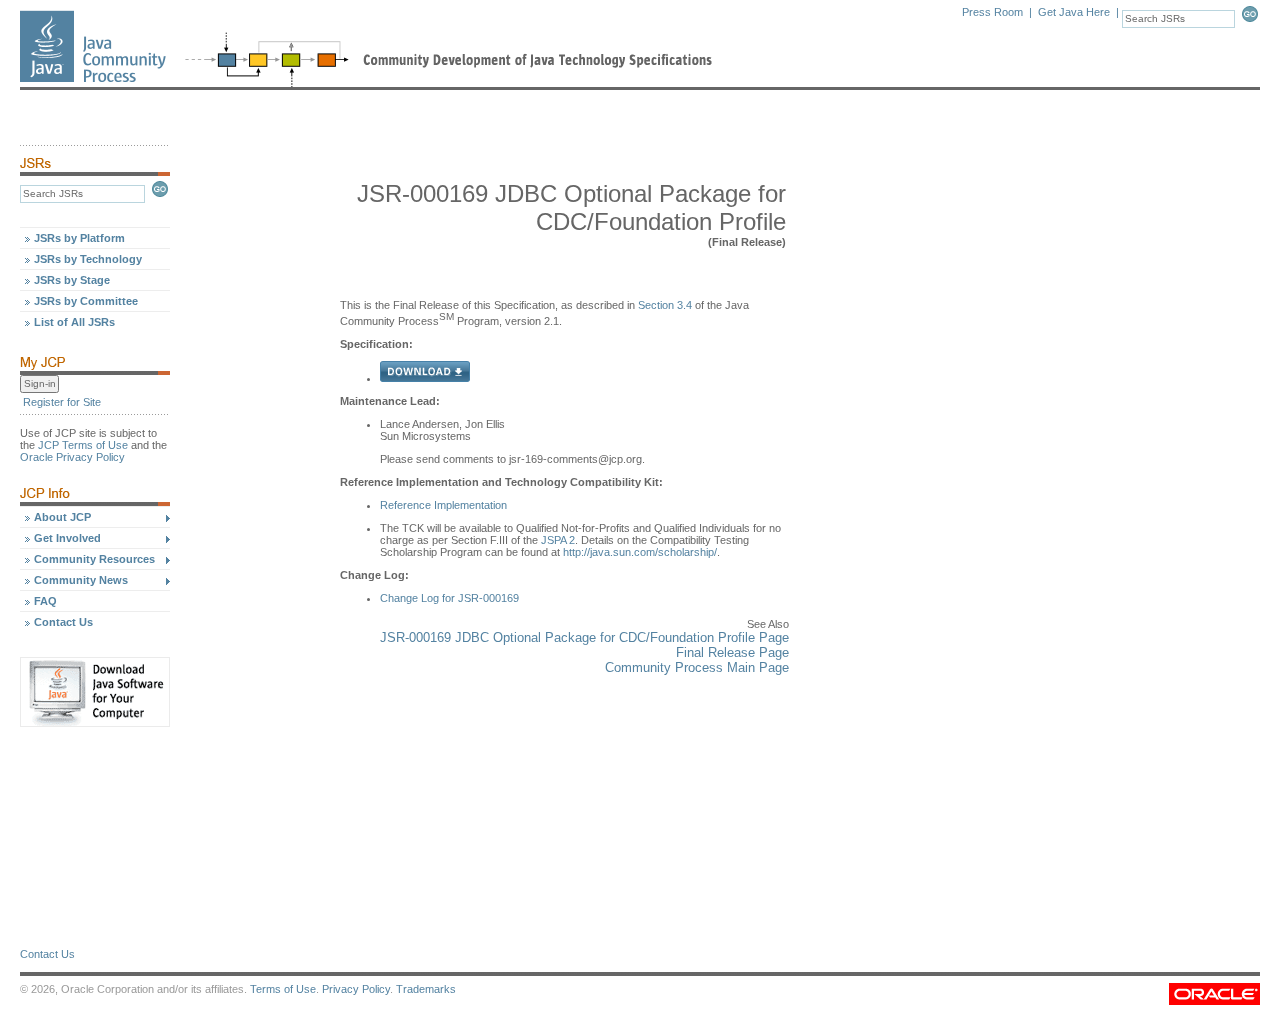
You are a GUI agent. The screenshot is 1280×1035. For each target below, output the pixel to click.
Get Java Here (1074, 12)
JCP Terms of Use (83, 445)
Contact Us (63, 622)
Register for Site (62, 402)
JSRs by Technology (88, 259)
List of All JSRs (74, 322)
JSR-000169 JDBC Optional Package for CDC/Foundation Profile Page (584, 637)
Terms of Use (283, 989)
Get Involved (67, 538)
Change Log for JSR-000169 (449, 598)
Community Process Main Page (697, 667)
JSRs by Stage (72, 280)
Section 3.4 (665, 305)
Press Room (992, 12)
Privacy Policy (356, 989)
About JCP (62, 517)
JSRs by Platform (79, 238)
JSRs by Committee (86, 301)
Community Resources (94, 559)
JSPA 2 (558, 540)
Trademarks (426, 989)
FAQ (45, 601)
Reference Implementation (443, 505)
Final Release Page (732, 652)
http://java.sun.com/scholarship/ (640, 552)
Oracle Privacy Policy (72, 457)
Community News (81, 580)
